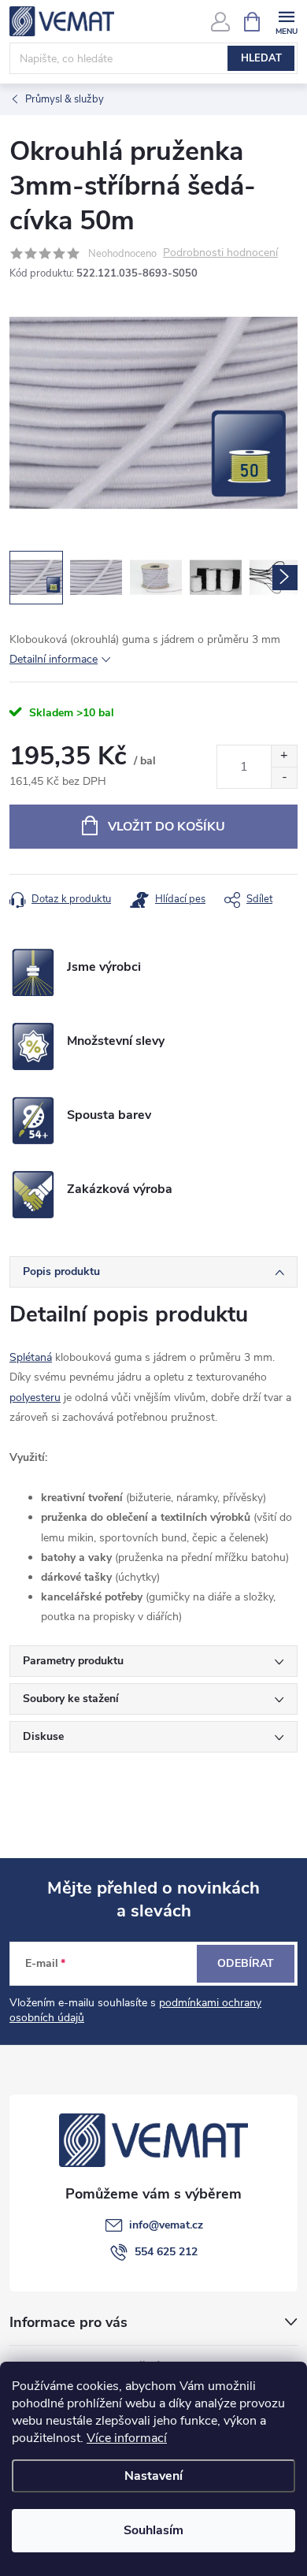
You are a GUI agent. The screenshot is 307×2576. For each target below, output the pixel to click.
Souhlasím (153, 2530)
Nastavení (153, 2476)
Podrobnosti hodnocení (220, 253)
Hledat (261, 58)
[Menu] (286, 21)
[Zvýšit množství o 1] (284, 756)
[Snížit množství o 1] (284, 777)
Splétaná (31, 1357)
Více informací (127, 2438)
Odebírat (246, 1963)
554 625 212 (166, 2252)
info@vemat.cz (166, 2225)
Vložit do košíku (166, 827)
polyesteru (35, 1398)
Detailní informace (54, 659)
